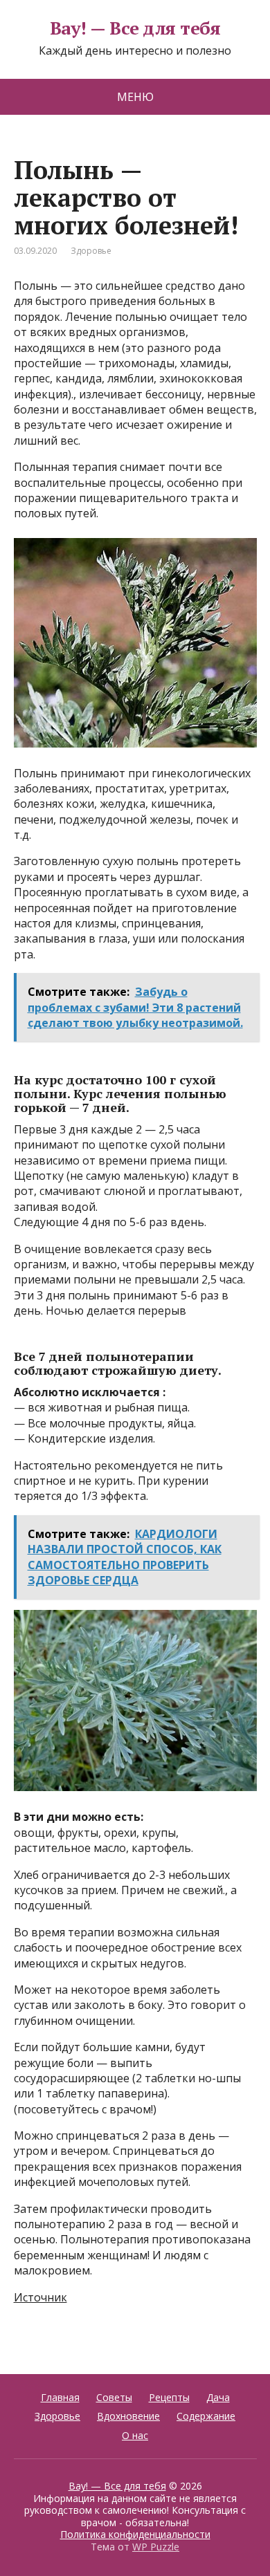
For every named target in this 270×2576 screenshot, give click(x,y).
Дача (218, 2397)
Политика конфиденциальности (135, 2534)
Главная (60, 2397)
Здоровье (91, 251)
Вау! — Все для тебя (135, 28)
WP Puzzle (156, 2547)
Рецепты (169, 2397)
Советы (114, 2397)
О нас (135, 2435)
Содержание (206, 2416)
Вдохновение (128, 2416)
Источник (40, 2297)
